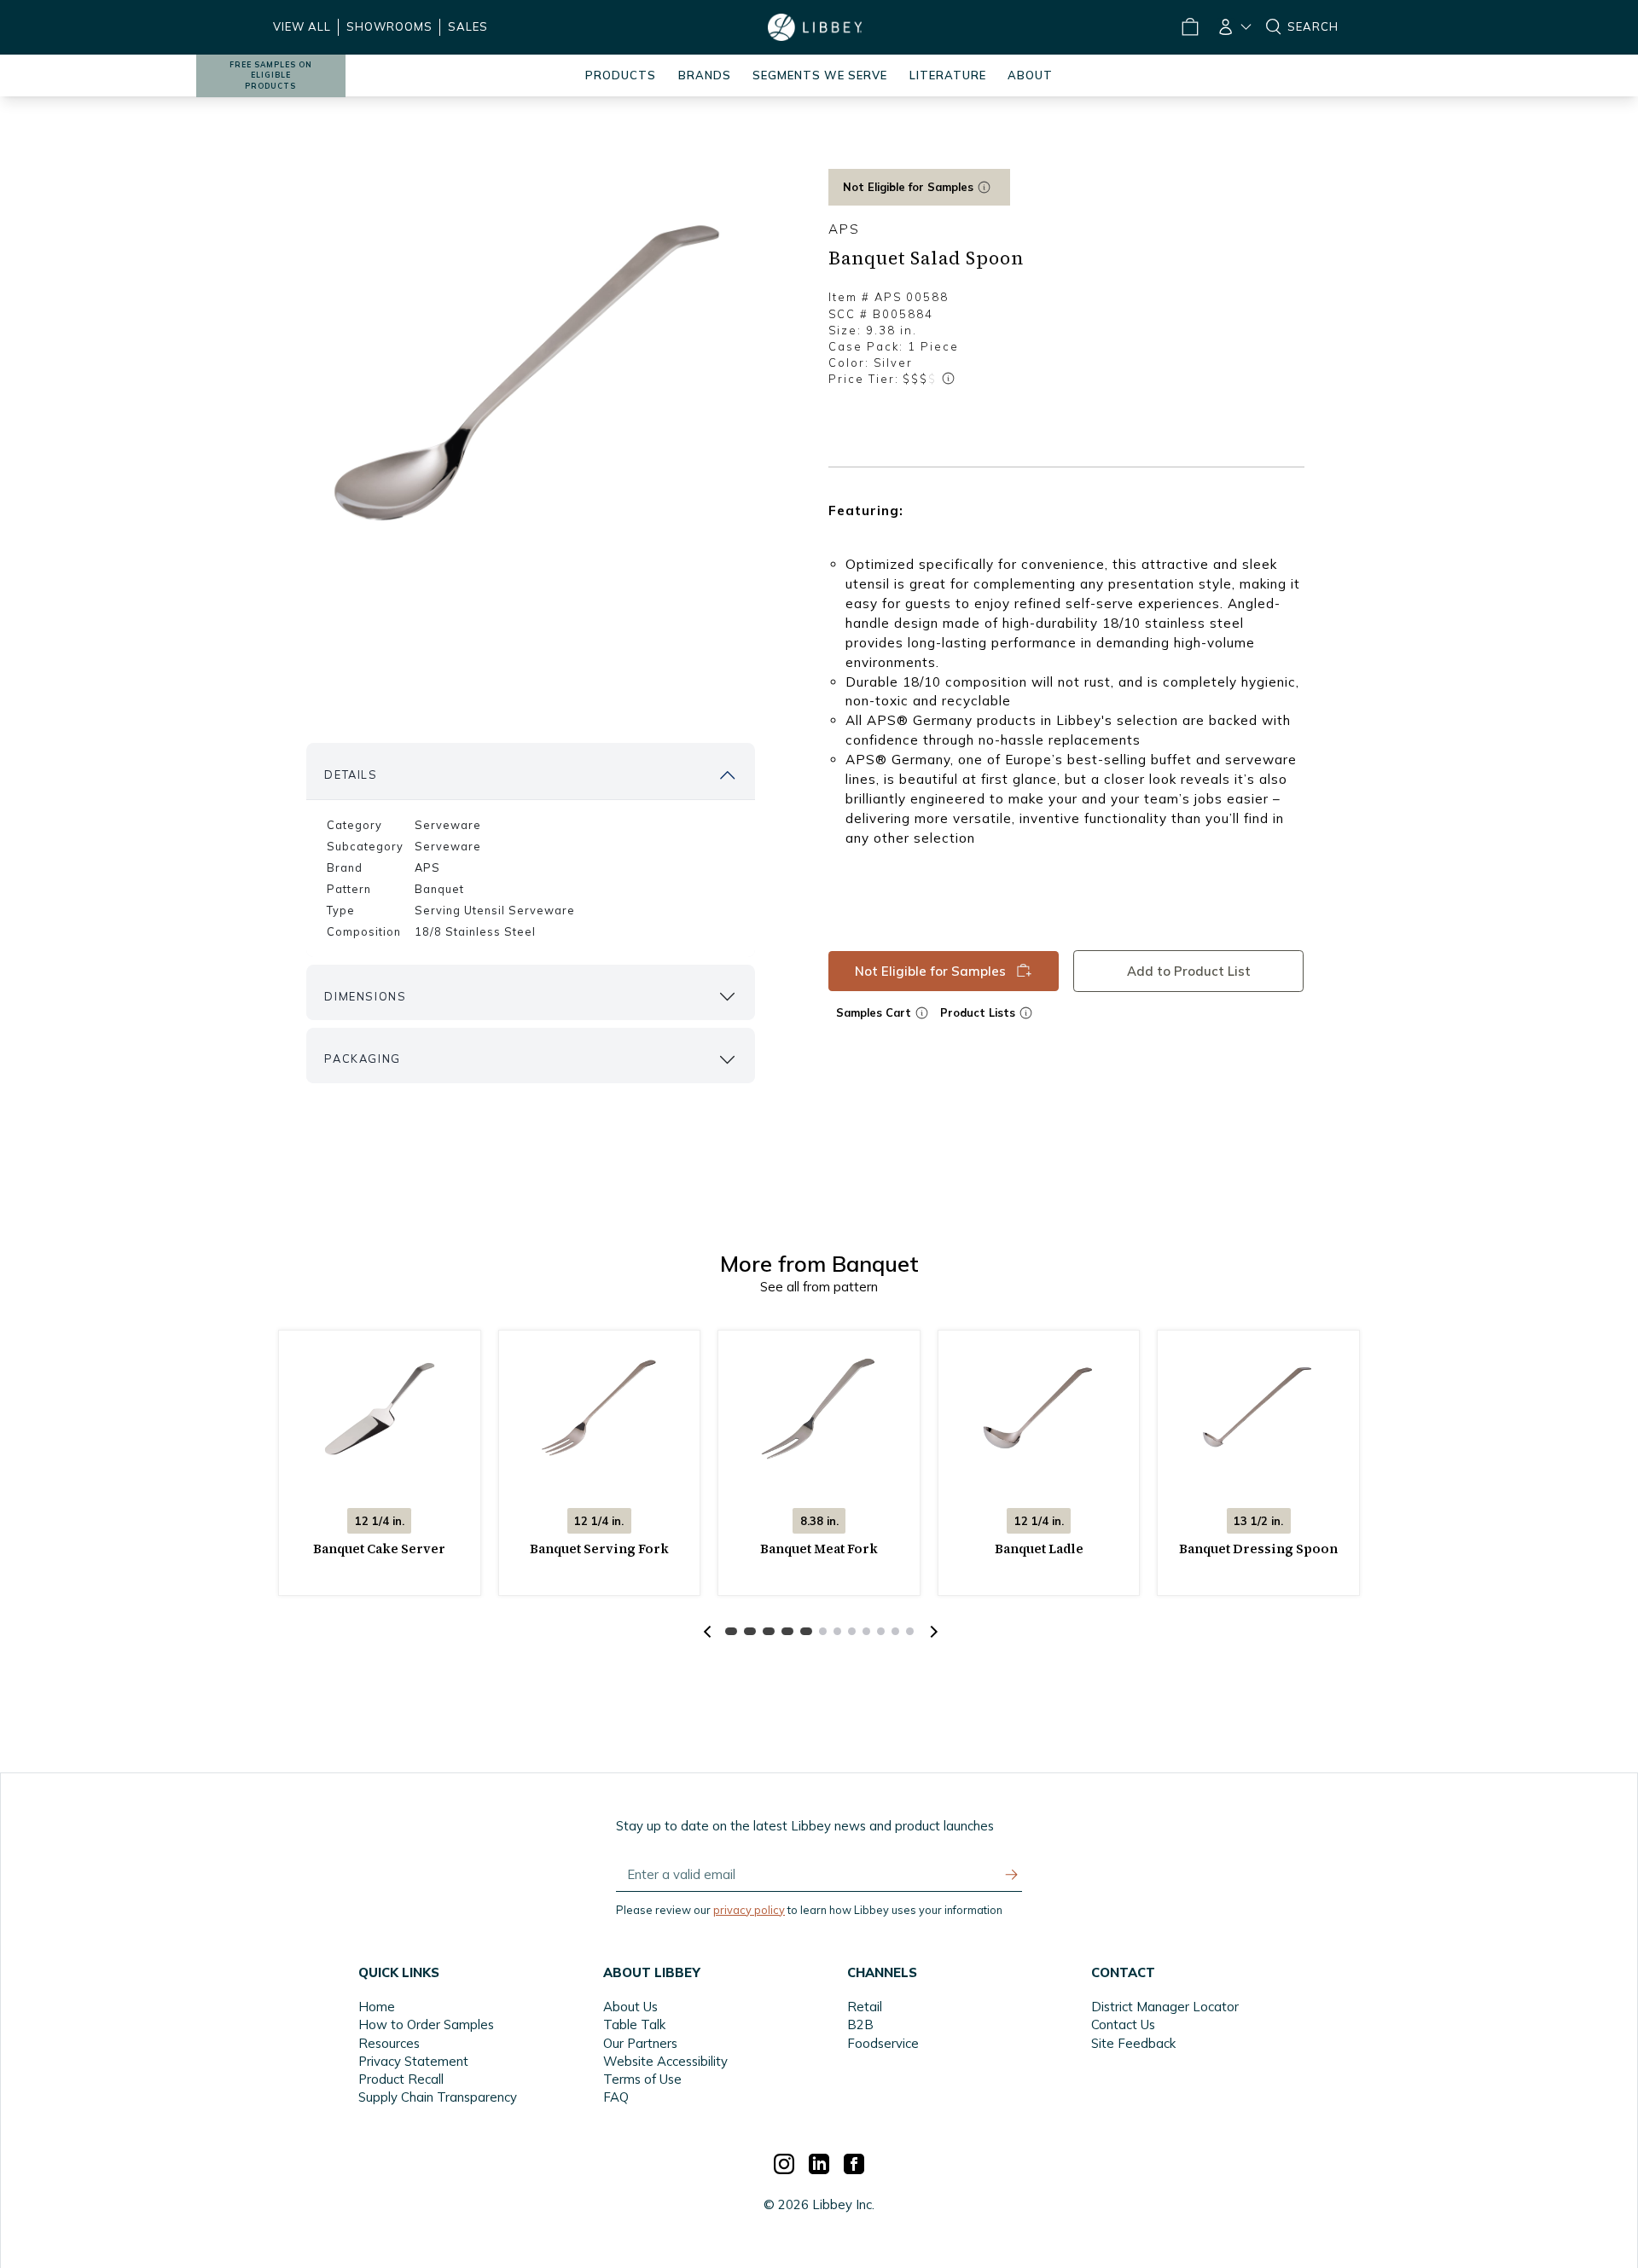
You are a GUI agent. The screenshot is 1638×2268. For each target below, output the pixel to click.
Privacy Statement (413, 2061)
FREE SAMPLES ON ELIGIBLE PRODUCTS (271, 75)
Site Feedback (1133, 2043)
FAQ (616, 2097)
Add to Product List (1189, 970)
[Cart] (1189, 27)
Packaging (362, 1059)
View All (302, 26)
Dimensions (365, 996)
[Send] (1012, 1875)
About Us (630, 2007)
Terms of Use (642, 2079)
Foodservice (883, 2043)
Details (351, 774)
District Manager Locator (1165, 2007)
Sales (468, 26)
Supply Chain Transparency (438, 2097)
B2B (860, 2024)
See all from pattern (819, 1287)
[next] (932, 1632)
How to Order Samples (426, 2024)
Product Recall (401, 2079)
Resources (389, 2043)
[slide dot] (731, 1631)
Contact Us (1123, 2024)
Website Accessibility (665, 2061)
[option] (531, 376)
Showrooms (389, 26)
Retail (865, 2007)
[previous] (707, 1632)
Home (377, 2007)
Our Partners (640, 2043)
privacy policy (749, 1910)
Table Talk (634, 2024)
